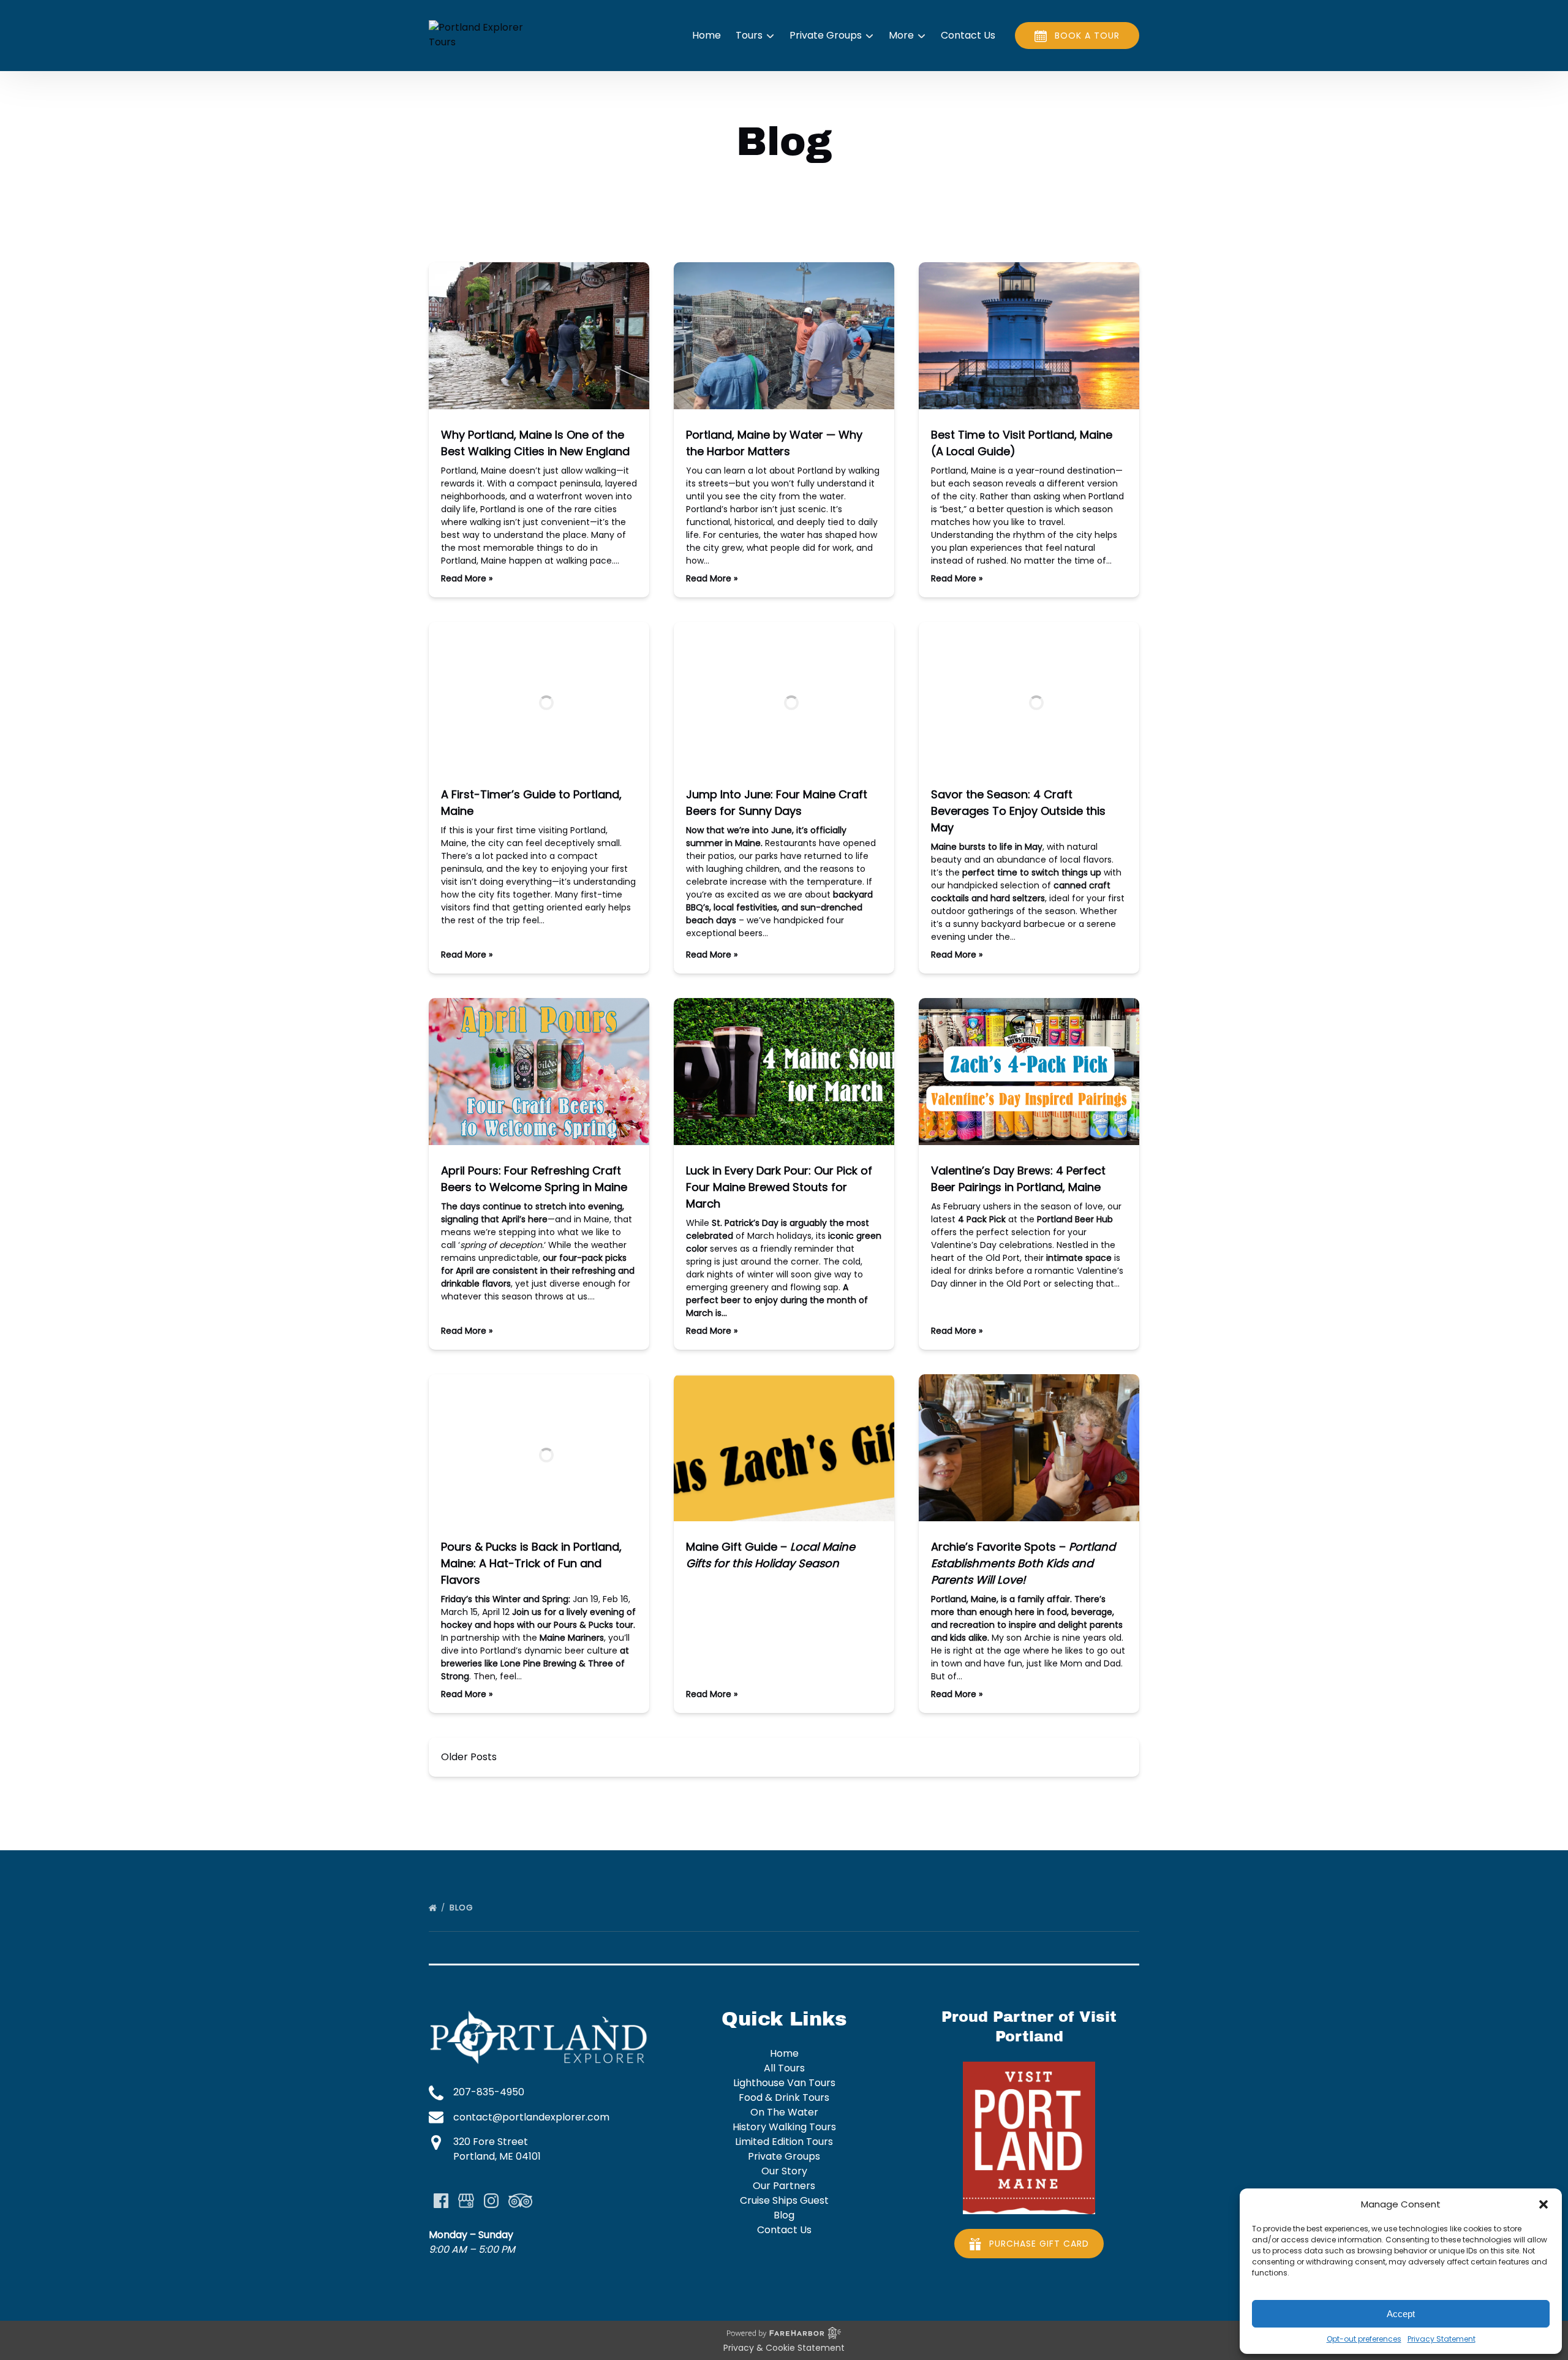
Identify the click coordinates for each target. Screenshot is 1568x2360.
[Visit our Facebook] (441, 2201)
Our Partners (784, 2186)
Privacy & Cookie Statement (784, 2348)
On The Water (784, 2112)
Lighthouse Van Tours (784, 2083)
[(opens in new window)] (1029, 2069)
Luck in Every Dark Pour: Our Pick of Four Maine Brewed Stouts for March (779, 1187)
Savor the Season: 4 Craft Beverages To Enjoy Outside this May (1018, 811)
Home (707, 35)
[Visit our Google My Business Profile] (466, 2201)
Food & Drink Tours (784, 2097)
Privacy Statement (1442, 2339)
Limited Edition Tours (784, 2142)
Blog (462, 1908)
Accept (1401, 2314)
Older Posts (469, 1757)
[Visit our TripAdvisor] (520, 2201)
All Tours (784, 2068)
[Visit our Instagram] (491, 2201)
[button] (1543, 2204)
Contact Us (968, 35)
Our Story (784, 2171)
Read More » (467, 578)
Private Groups (784, 2156)
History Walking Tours (784, 2127)
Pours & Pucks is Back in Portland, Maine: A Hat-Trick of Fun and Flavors (531, 1563)
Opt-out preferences (1364, 2339)
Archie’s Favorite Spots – (1023, 1563)
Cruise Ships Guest (784, 2200)
